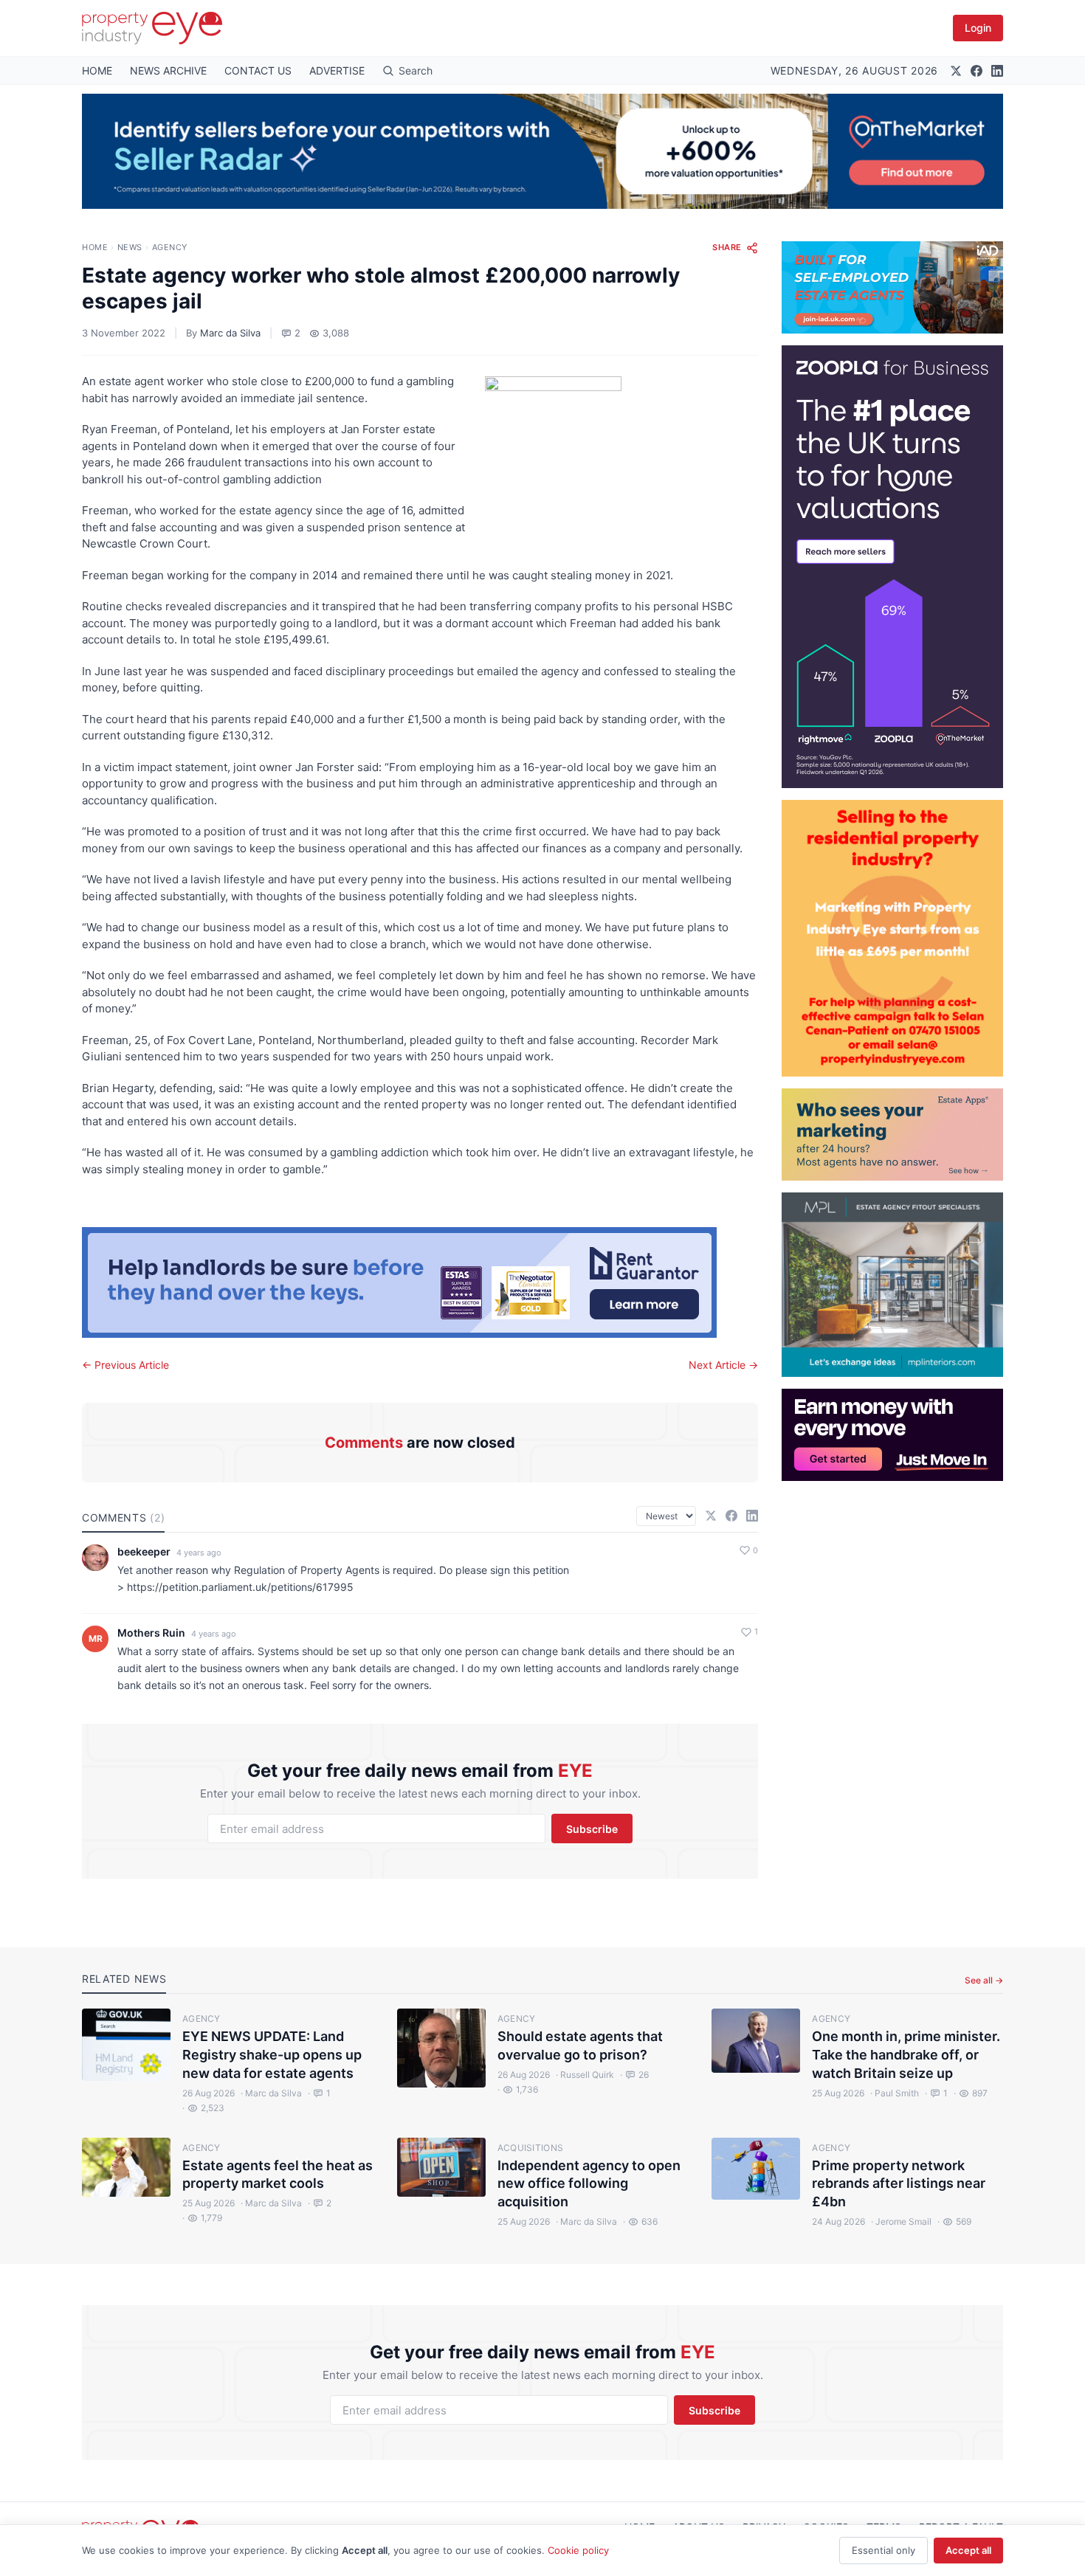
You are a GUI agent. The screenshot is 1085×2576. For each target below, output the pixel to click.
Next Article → (723, 1365)
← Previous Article (125, 1365)
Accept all (968, 2550)
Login (978, 28)
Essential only (883, 2550)
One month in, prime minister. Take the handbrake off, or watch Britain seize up (906, 2055)
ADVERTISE (337, 70)
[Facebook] (976, 71)
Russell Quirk (585, 2075)
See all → (984, 1980)
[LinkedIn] (997, 71)
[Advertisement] (892, 1702)
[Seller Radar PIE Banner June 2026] (542, 151)
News (130, 247)
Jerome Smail (901, 2221)
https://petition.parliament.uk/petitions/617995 (240, 1587)
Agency (170, 247)
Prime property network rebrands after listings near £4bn (899, 2184)
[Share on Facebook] (731, 1516)
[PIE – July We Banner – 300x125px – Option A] (892, 1435)
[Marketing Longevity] (892, 1135)
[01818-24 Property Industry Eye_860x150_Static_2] (420, 1282)
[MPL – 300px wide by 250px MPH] (892, 1285)
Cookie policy (578, 2550)
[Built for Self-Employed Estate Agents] (892, 287)
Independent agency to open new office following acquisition (589, 2184)
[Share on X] (711, 1516)
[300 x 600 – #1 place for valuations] (892, 567)
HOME (97, 70)
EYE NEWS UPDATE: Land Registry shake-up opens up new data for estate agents (272, 2055)
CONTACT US (258, 70)
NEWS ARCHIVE (168, 70)
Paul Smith (895, 2093)
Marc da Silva (230, 333)
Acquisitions (531, 2148)
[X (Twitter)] (956, 71)
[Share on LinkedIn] (752, 1516)
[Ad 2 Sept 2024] (892, 938)
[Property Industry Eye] (152, 28)
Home (95, 247)
